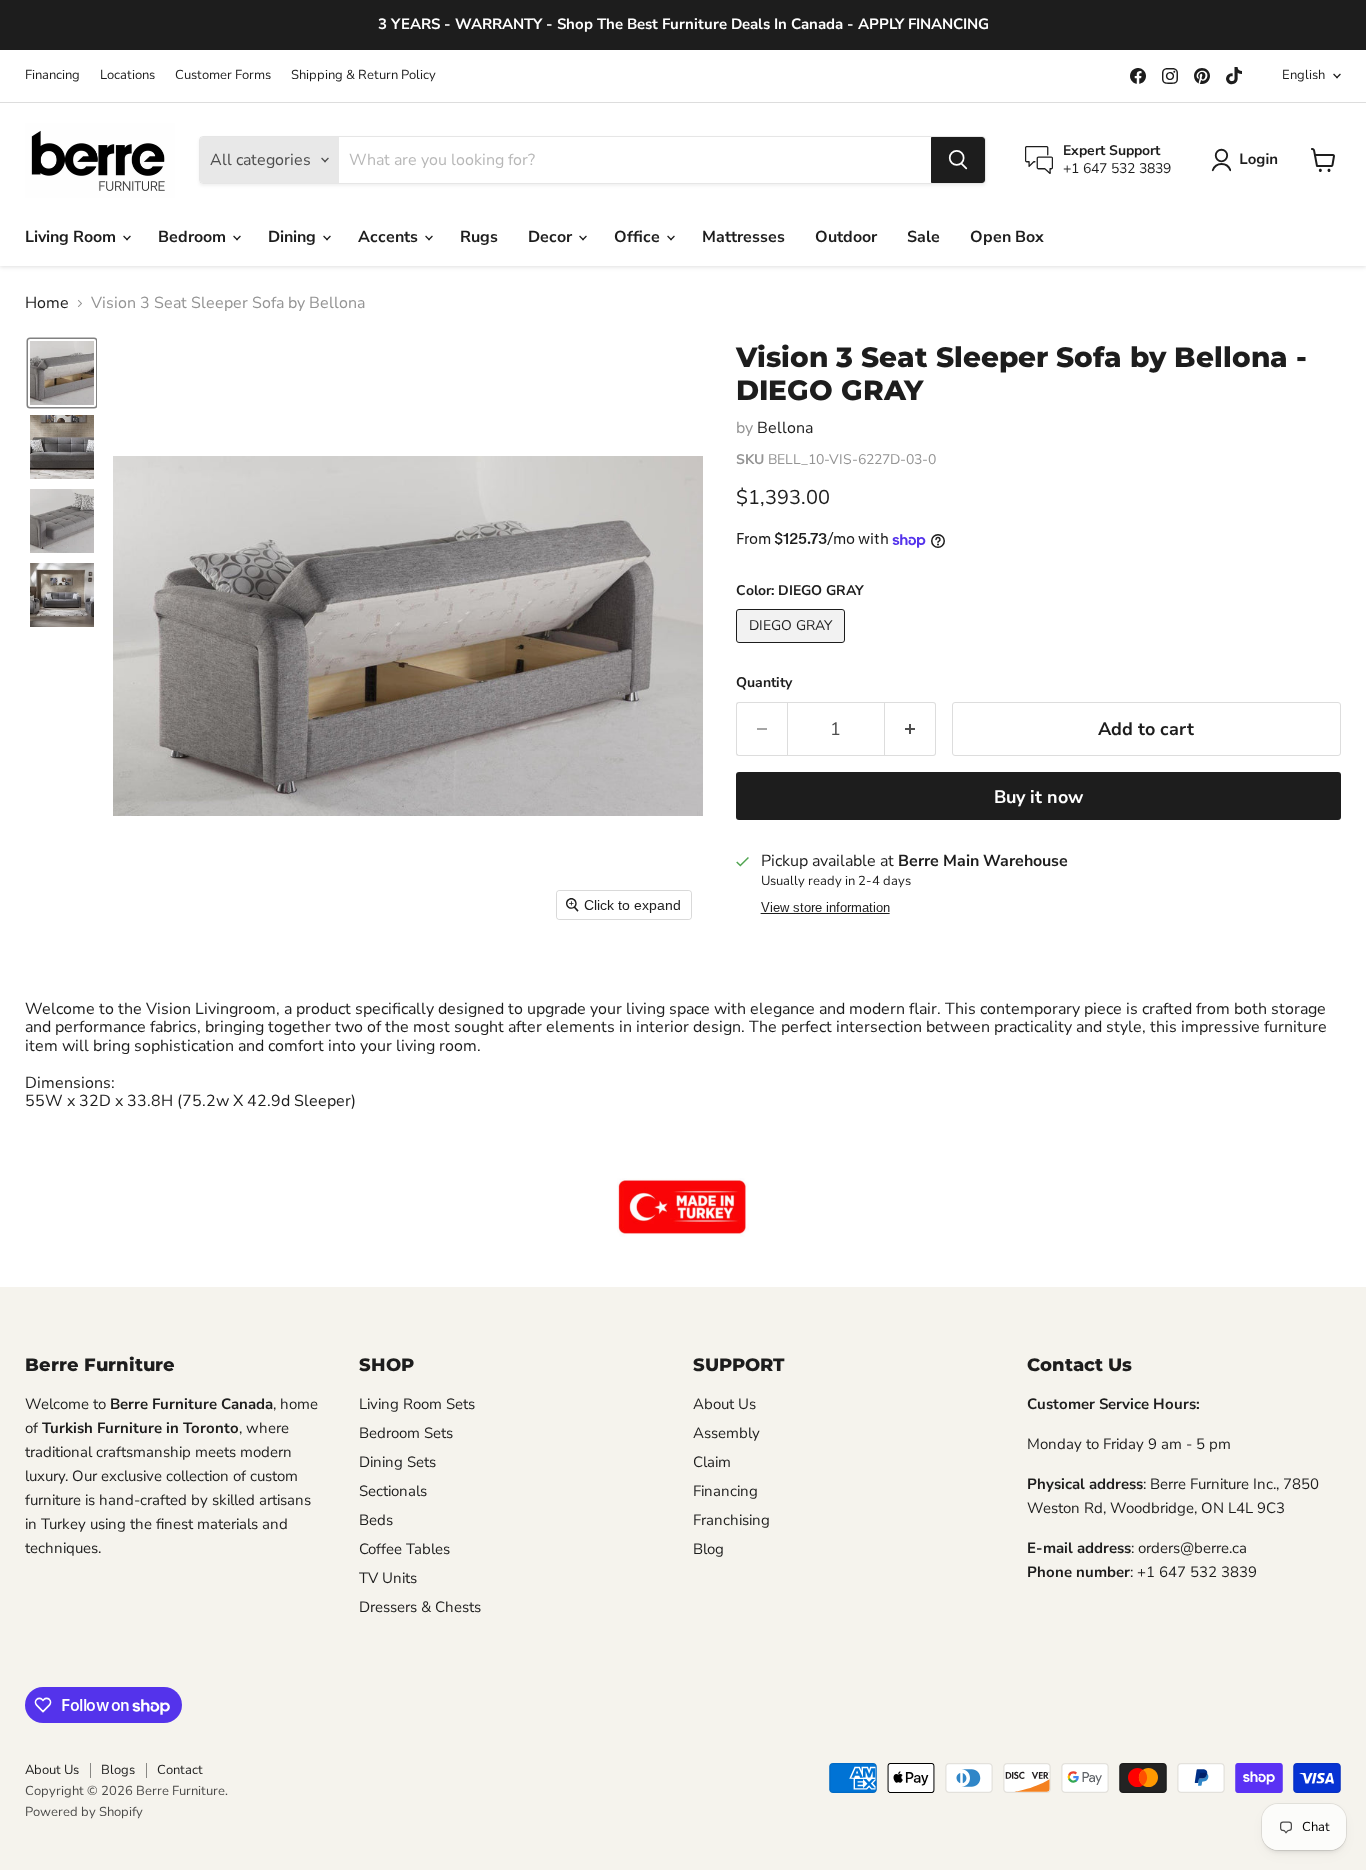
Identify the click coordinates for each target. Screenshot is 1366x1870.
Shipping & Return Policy (363, 75)
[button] (1248, 160)
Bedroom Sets (406, 1433)
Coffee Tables (404, 1549)
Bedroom (194, 237)
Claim (712, 1462)
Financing (52, 75)
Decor (552, 237)
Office (639, 237)
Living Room (72, 237)
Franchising (731, 1520)
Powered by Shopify (84, 1812)
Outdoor (846, 237)
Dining (294, 237)
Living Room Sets (417, 1404)
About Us (724, 1404)
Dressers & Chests (420, 1607)
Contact (180, 1770)
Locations (127, 75)
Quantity (764, 683)
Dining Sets (397, 1462)
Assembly (726, 1433)
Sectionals (393, 1491)
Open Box (1007, 237)
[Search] (958, 160)
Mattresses (743, 237)
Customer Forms (223, 75)
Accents (390, 237)
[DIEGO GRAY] (793, 648)
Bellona (785, 428)
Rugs (479, 237)
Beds (376, 1520)
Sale (923, 237)
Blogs (118, 1770)
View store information (825, 908)
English (1303, 75)
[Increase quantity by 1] (910, 729)
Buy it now (1038, 797)
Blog (708, 1549)
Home (47, 303)
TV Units (388, 1578)
